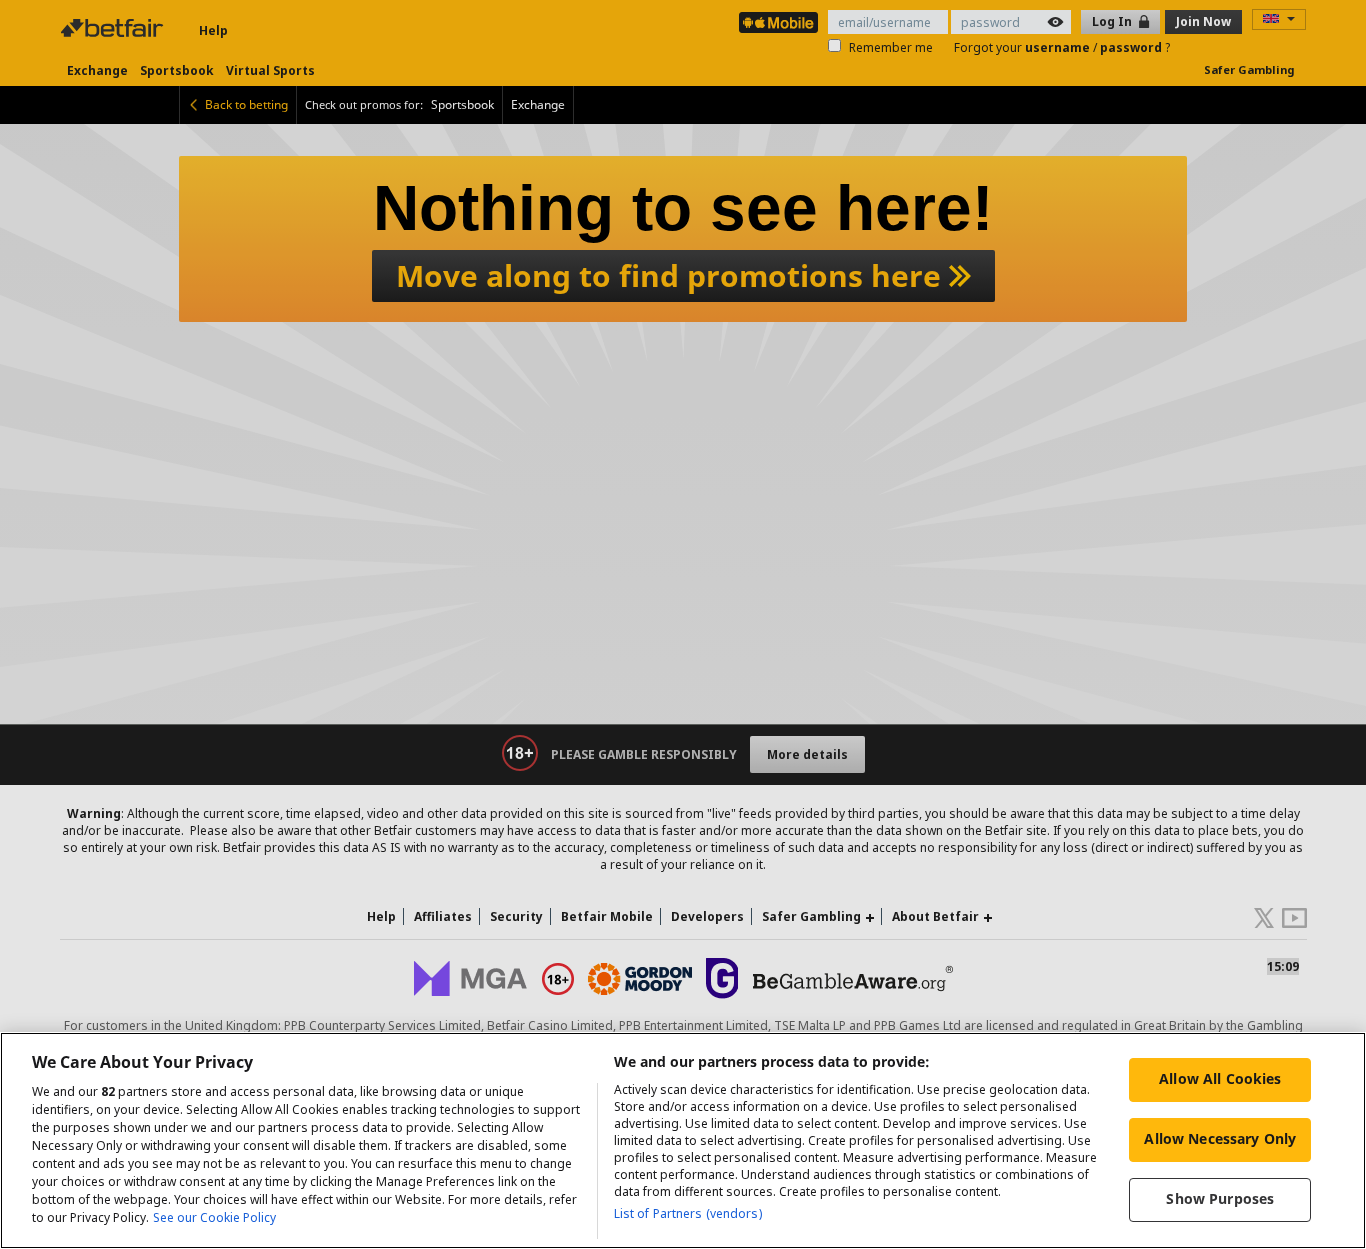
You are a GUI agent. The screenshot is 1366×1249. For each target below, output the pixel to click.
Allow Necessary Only (1220, 1138)
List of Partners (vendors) (688, 1213)
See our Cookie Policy (214, 1217)
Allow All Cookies (1220, 1078)
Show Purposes (1220, 1198)
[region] (683, 1140)
